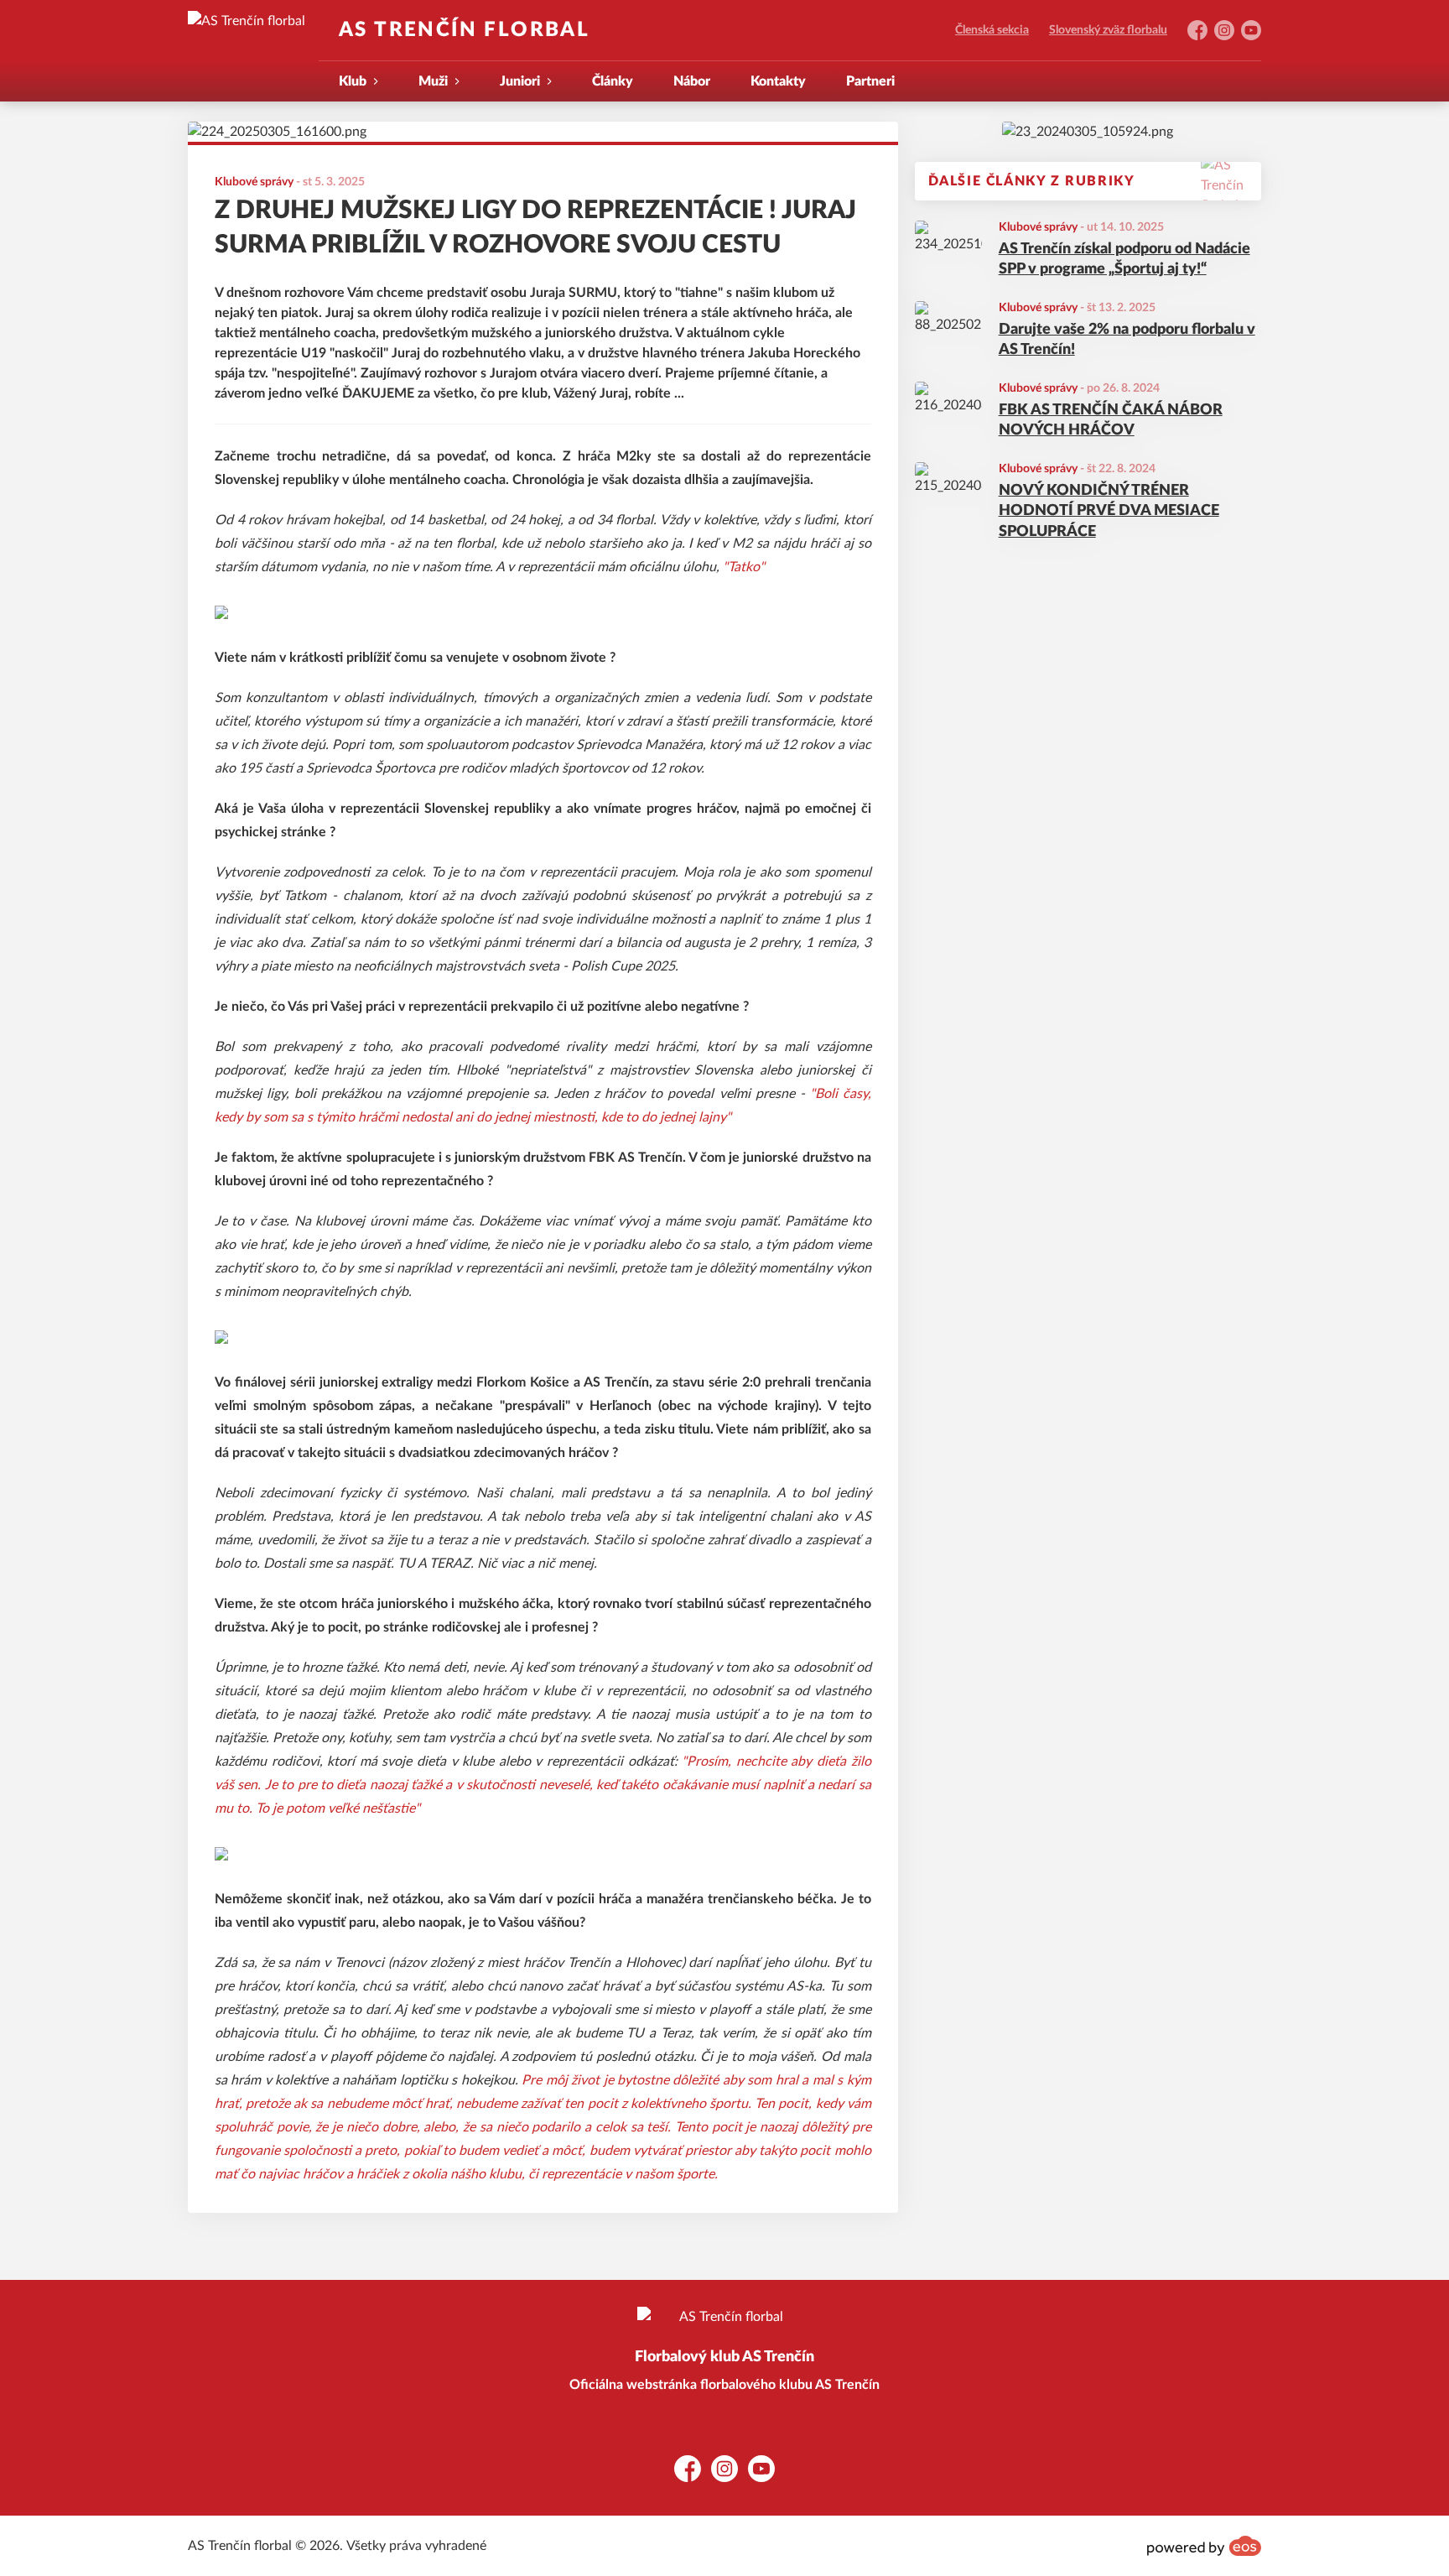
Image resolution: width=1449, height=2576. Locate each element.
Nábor (692, 81)
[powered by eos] (1204, 2546)
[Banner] (1088, 132)
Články (613, 81)
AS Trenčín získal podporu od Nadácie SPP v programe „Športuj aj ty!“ (1124, 260)
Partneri (870, 81)
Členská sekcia (992, 30)
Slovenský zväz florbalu (1108, 30)
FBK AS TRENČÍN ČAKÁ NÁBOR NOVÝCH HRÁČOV (1111, 421)
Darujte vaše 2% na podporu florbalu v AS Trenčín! (1127, 340)
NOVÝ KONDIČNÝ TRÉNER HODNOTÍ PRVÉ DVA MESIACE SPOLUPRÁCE (1109, 512)
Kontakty (778, 81)
